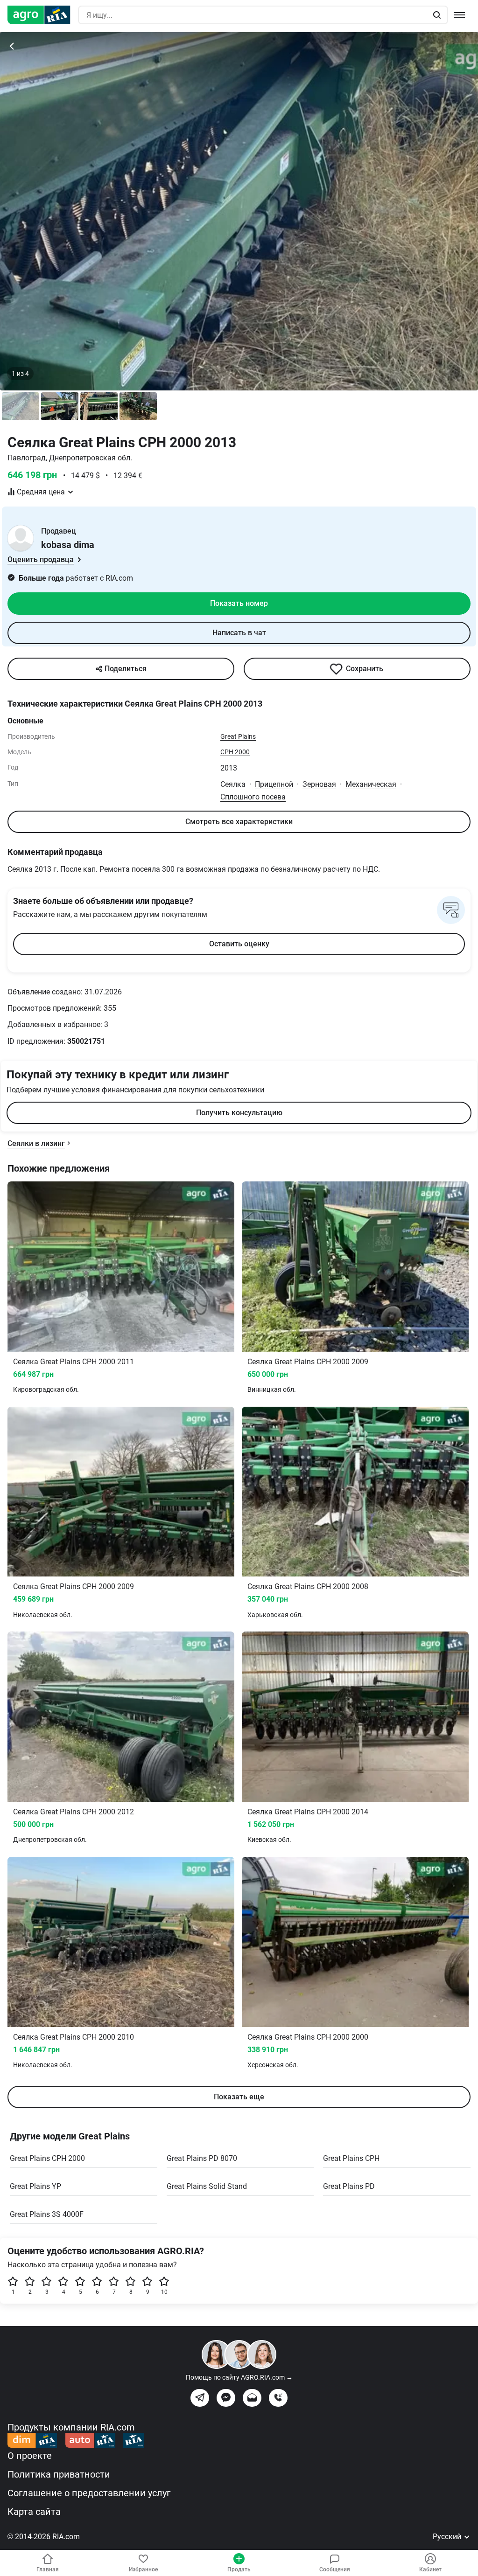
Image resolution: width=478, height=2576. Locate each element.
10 (164, 2292)
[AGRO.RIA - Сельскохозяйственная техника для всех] (43, 15)
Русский (448, 2537)
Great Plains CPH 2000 (47, 2158)
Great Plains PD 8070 (202, 2158)
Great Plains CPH (351, 2158)
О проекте (30, 2456)
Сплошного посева (253, 797)
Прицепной (274, 784)
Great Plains (238, 736)
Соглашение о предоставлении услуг (89, 2493)
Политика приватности (59, 2474)
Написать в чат (239, 633)
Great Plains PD (349, 2186)
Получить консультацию (239, 1113)
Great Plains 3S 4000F (47, 2214)
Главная (48, 2569)
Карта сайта (34, 2512)
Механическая (371, 784)
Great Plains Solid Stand (207, 2186)
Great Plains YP (35, 2186)
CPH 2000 (235, 752)
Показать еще (239, 2097)
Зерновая (319, 784)
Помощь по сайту (239, 2377)
